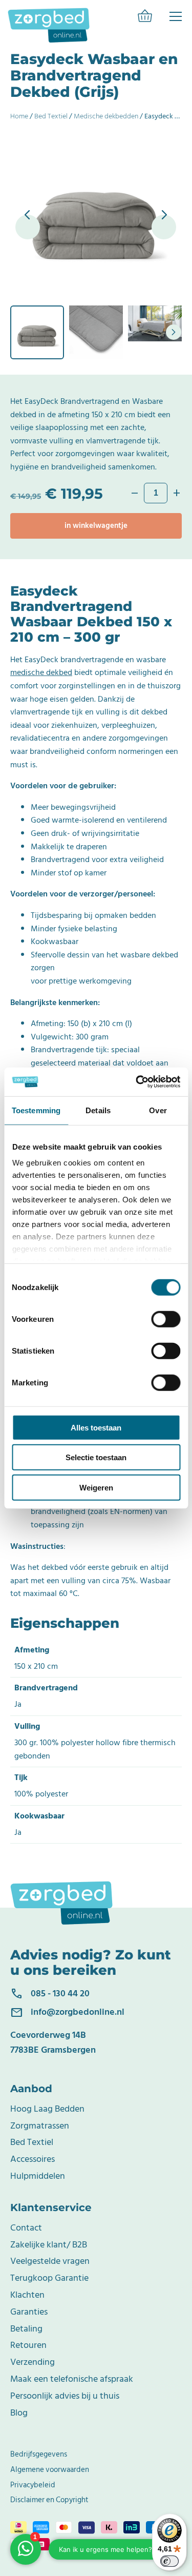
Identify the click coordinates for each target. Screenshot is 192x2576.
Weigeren (96, 1487)
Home (19, 116)
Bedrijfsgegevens (39, 2454)
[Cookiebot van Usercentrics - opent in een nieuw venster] (137, 1082)
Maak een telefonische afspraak (72, 2379)
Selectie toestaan (96, 1457)
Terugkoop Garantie (49, 2278)
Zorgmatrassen (40, 2126)
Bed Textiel (51, 116)
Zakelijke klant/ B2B (49, 2245)
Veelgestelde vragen (50, 2261)
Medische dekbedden (106, 116)
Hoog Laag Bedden (47, 2109)
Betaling (26, 2329)
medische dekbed (41, 672)
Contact (26, 2228)
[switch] (166, 1319)
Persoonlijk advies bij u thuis (65, 2396)
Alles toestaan (96, 1427)
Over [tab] (158, 1110)
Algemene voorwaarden (50, 2470)
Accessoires (33, 2159)
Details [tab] (98, 1110)
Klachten (27, 2295)
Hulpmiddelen (38, 2176)
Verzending (33, 2362)
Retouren (28, 2345)
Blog (19, 2413)
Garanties (29, 2312)
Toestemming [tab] (36, 1110)
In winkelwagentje (96, 526)
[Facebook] (176, 16)
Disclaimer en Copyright (49, 2500)
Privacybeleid (33, 2485)
